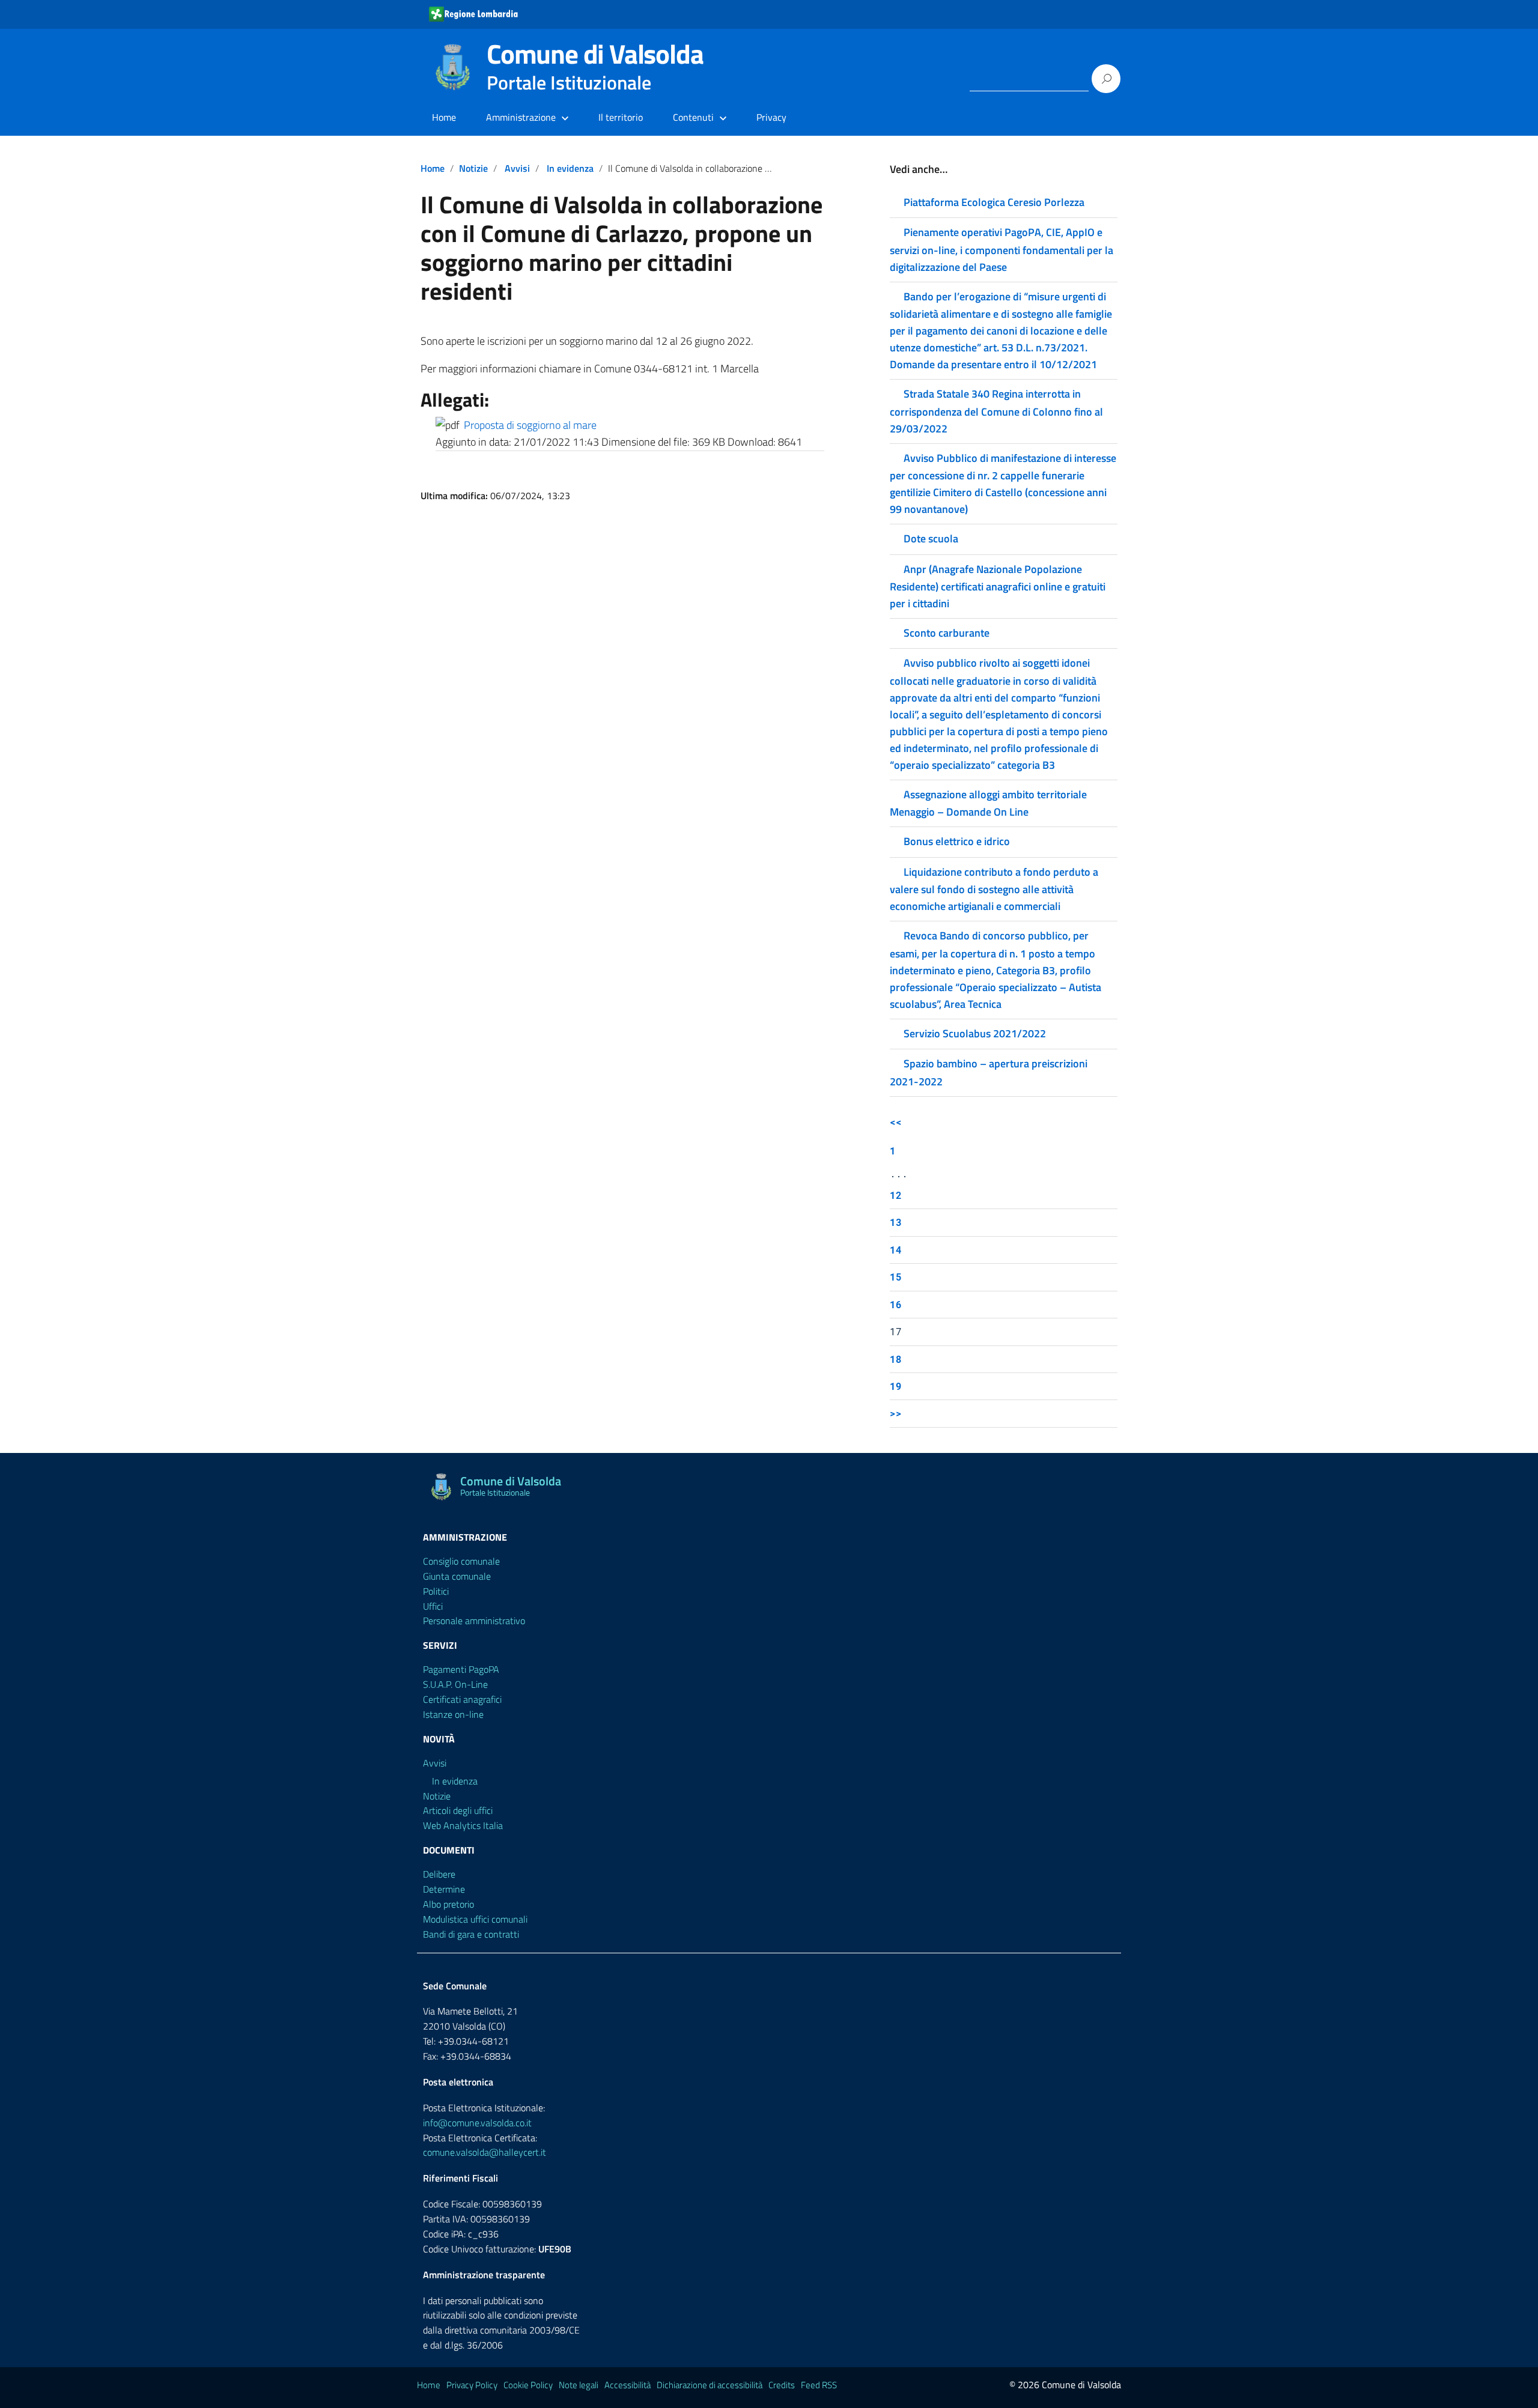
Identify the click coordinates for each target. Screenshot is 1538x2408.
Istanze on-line (453, 1714)
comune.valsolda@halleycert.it (485, 2152)
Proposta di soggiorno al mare (530, 425)
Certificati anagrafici (462, 1699)
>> (896, 1413)
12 (896, 1195)
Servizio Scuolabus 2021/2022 (975, 1033)
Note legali (579, 2385)
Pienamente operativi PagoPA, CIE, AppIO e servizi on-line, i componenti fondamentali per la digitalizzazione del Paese (1002, 249)
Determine (444, 1889)
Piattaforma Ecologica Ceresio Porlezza (994, 202)
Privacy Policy (472, 2385)
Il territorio (621, 117)
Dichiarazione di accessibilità (710, 2385)
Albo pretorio (448, 1904)
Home (444, 117)
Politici (436, 1591)
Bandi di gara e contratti (471, 1934)
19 (896, 1386)
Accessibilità (628, 2385)
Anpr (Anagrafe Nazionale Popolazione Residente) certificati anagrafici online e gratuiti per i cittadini (998, 586)
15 (896, 1277)
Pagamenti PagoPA (461, 1669)
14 (896, 1250)
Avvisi (517, 168)
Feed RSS (819, 2385)
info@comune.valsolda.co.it (477, 2123)
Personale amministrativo (474, 1621)
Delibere (439, 1874)
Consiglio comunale (461, 1561)
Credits (782, 2385)
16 (896, 1304)
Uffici (433, 1606)
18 (896, 1359)
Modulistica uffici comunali (475, 1919)
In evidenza (570, 168)
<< (896, 1122)
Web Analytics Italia (463, 1825)
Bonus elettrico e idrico (957, 841)
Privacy (771, 117)
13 (896, 1222)
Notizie (473, 168)
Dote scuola (931, 538)
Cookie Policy (528, 2385)
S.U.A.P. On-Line (455, 1684)
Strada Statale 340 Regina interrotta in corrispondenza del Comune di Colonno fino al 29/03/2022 (996, 411)
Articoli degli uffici (458, 1810)
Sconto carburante (947, 633)
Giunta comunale (457, 1576)
